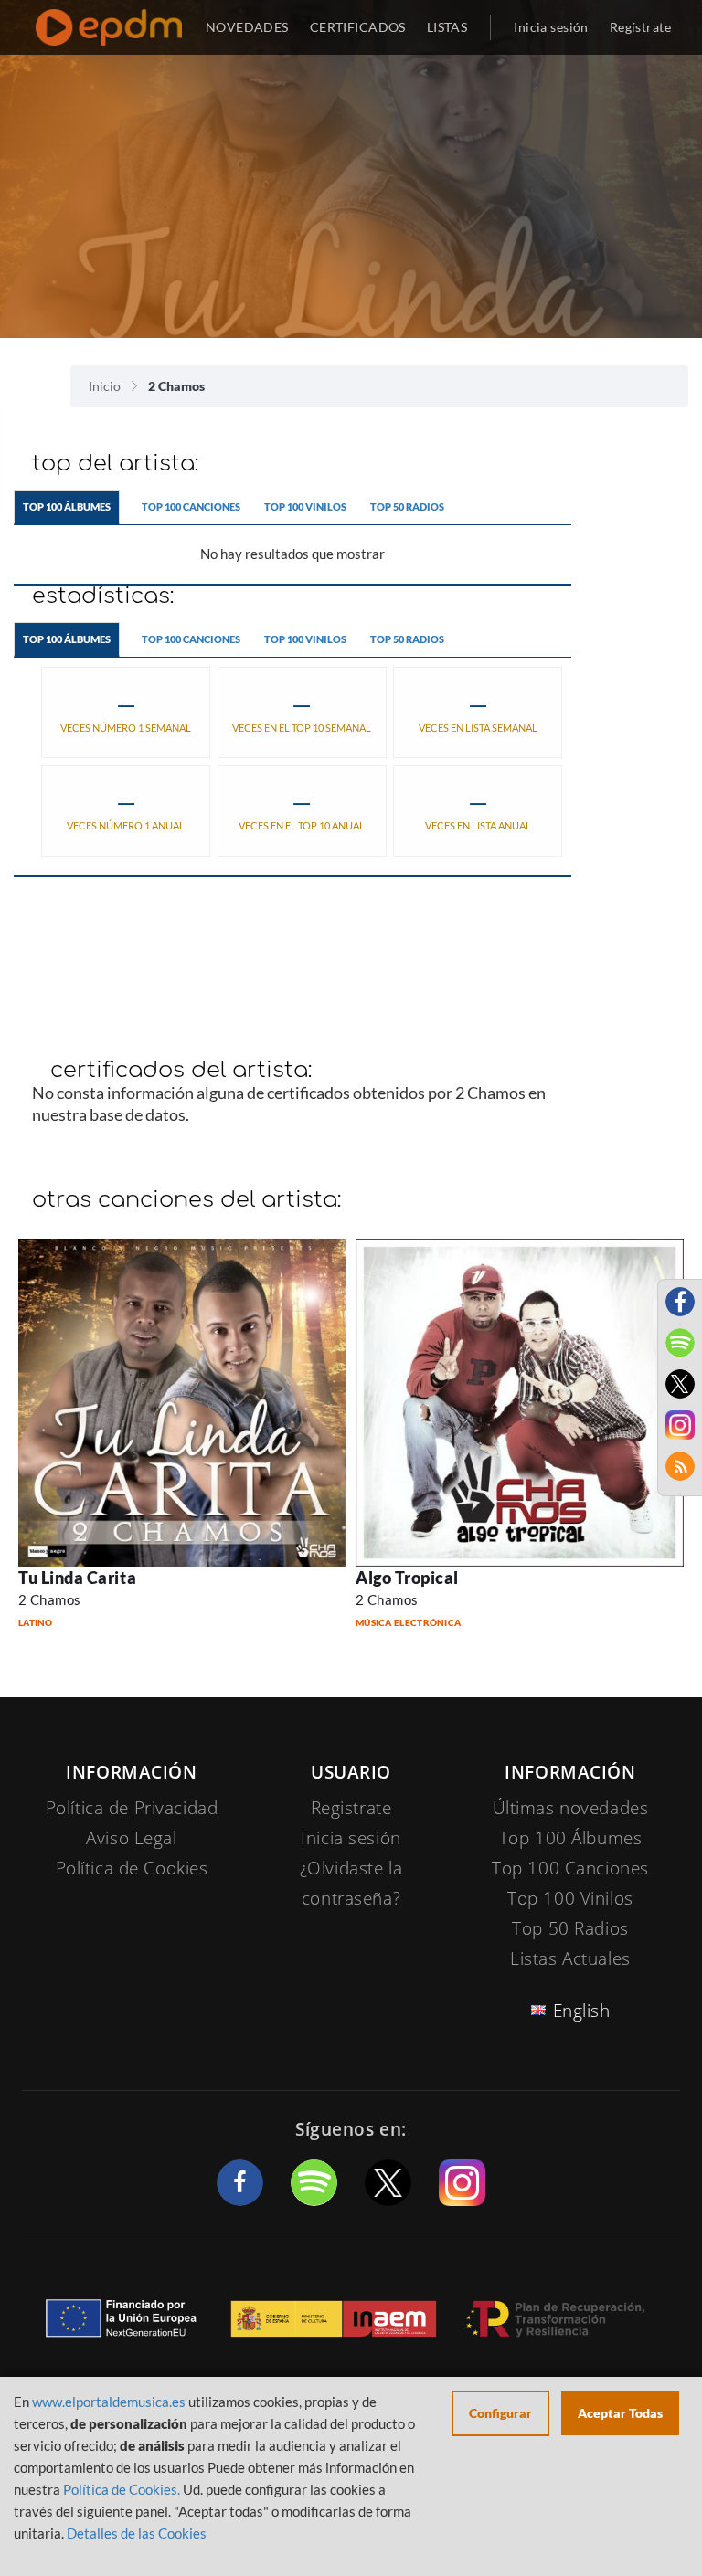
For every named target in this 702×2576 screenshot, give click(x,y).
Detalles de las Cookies (137, 2533)
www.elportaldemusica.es (109, 2402)
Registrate (351, 1808)
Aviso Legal (131, 1838)
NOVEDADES (247, 27)
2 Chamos (50, 1599)
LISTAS (447, 27)
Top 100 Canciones (191, 507)
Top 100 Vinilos (305, 507)
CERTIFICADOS (358, 27)
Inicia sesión (551, 27)
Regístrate (640, 27)
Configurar (500, 2413)
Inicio (105, 386)
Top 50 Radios (407, 507)
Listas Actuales (570, 1958)
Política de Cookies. (122, 2489)
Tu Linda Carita (77, 1578)
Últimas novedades (571, 1808)
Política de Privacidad (132, 1808)
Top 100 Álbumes (67, 507)
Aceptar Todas (620, 2413)
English (582, 2011)
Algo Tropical (407, 1578)
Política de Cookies (132, 1868)
